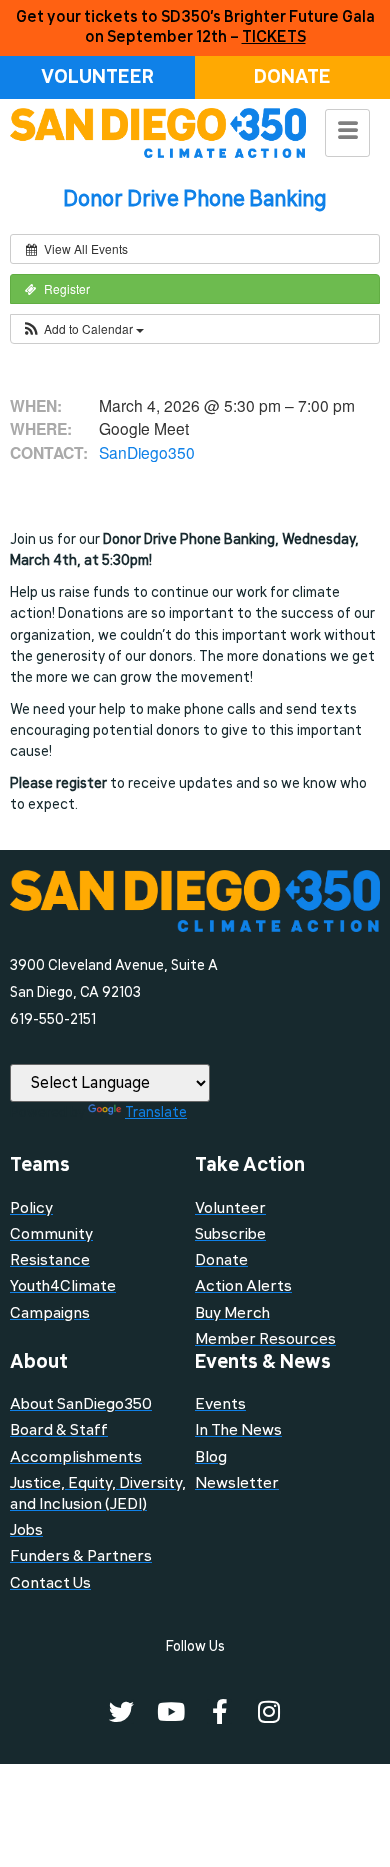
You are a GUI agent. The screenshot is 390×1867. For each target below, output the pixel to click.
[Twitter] (121, 1711)
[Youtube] (170, 1711)
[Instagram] (268, 1711)
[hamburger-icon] (347, 133)
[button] (82, 329)
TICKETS (274, 37)
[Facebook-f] (219, 1711)
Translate (156, 1112)
